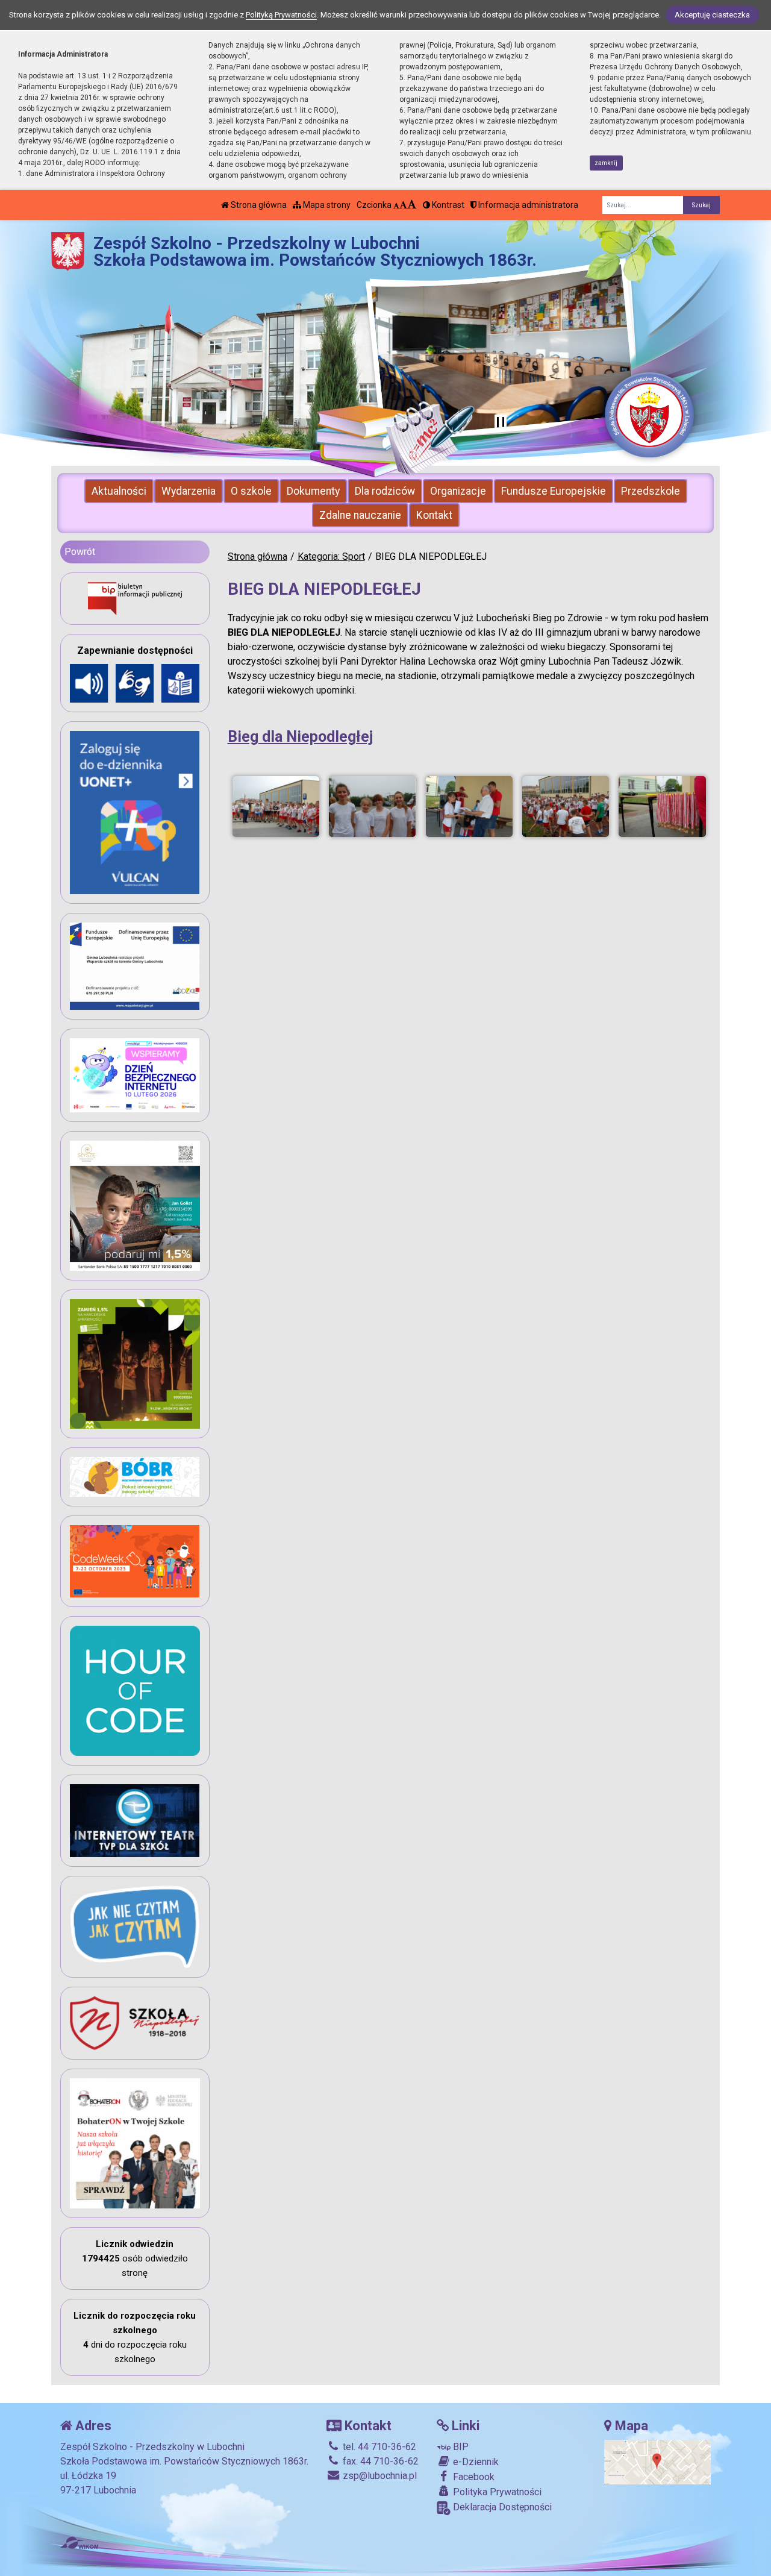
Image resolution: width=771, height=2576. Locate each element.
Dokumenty (313, 491)
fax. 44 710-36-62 (379, 2461)
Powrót (80, 552)
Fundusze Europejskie (554, 491)
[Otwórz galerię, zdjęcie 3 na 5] (469, 807)
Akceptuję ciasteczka (712, 15)
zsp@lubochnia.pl (379, 2476)
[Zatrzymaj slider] (501, 423)
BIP (460, 2447)
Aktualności (119, 491)
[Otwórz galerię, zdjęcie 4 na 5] (566, 807)
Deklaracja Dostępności (501, 2507)
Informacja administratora (527, 205)
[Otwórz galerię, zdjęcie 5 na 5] (662, 807)
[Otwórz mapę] (657, 2462)
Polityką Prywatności (281, 15)
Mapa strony (326, 205)
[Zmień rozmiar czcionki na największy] (412, 205)
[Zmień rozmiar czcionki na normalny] (396, 205)
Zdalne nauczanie (360, 515)
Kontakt (434, 515)
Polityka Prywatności (496, 2492)
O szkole (251, 491)
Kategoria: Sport (331, 556)
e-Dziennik (475, 2462)
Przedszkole (651, 491)
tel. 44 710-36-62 (378, 2447)
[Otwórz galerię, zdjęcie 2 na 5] (372, 807)
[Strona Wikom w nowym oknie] (79, 2543)
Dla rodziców (385, 491)
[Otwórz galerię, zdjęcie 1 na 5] (276, 807)
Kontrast (447, 205)
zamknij (606, 163)
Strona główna (258, 205)
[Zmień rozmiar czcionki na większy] (403, 205)
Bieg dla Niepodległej (300, 737)
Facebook (473, 2477)
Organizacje (458, 491)
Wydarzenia (189, 491)
